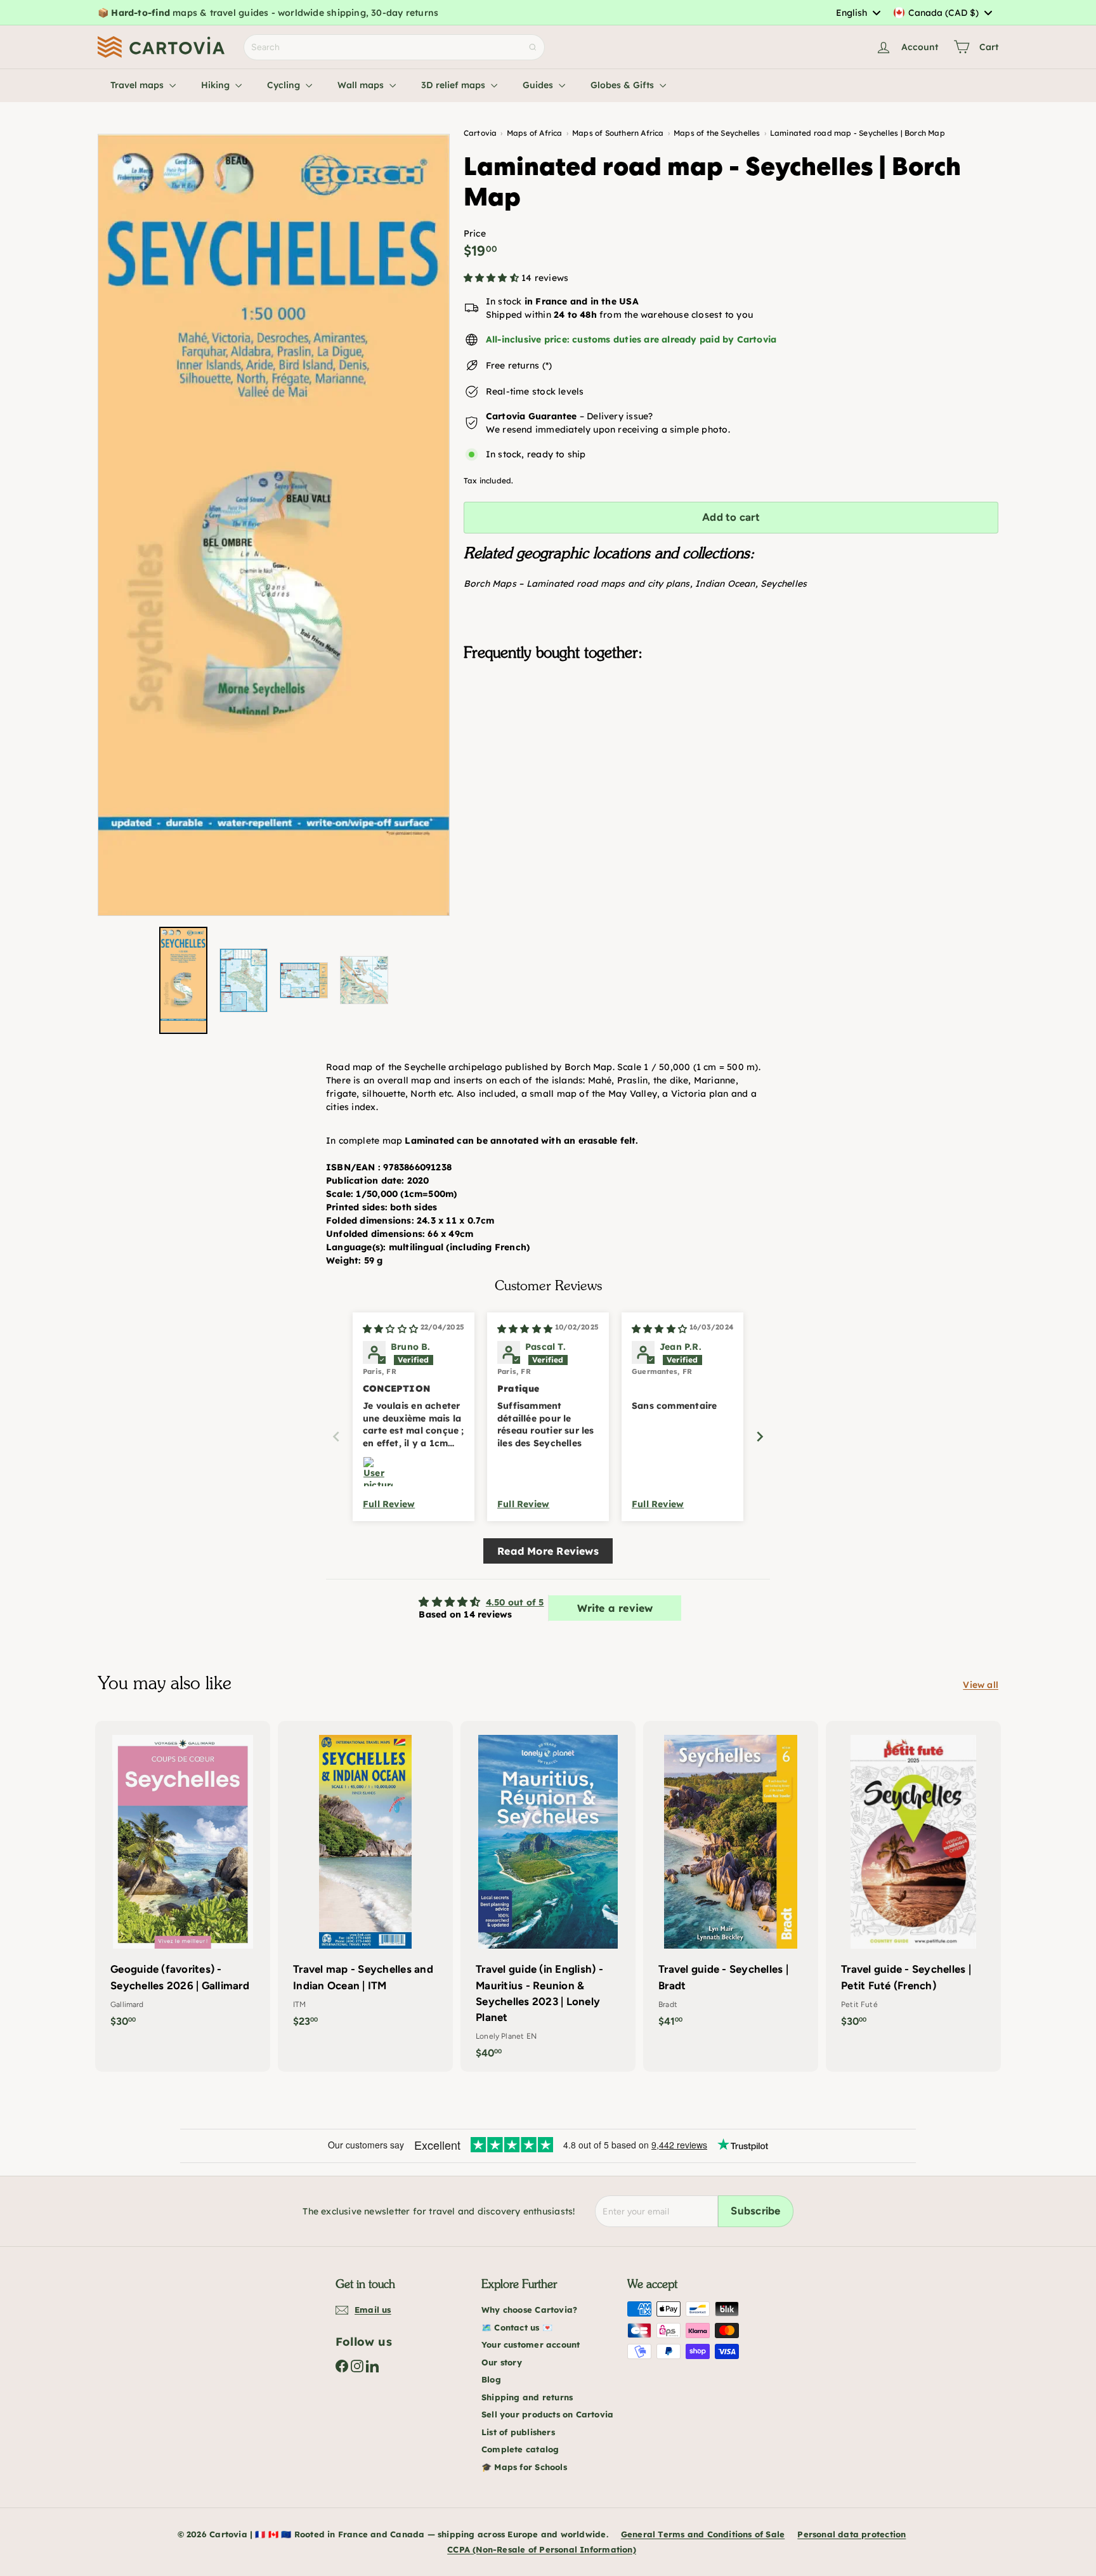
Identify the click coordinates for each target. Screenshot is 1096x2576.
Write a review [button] (615, 1608)
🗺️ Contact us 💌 (517, 2327)
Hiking (217, 85)
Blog (491, 2379)
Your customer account (531, 2344)
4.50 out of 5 (515, 1602)
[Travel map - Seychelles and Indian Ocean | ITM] (365, 1880)
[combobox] (858, 13)
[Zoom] (274, 525)
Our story (502, 2362)
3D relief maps (454, 85)
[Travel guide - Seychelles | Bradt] (731, 1880)
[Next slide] (760, 1436)
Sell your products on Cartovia (547, 2414)
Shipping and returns (527, 2397)
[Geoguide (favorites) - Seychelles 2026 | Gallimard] (183, 1880)
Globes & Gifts (623, 85)
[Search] (533, 47)
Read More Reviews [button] (548, 1551)
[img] (390, 1329)
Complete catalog (520, 2449)
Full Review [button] (389, 1504)
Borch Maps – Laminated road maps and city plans (577, 584)
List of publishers (518, 2432)
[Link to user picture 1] (378, 1472)
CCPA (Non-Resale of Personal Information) (542, 2549)
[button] (493, 278)
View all (981, 1685)
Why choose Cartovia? (529, 2310)
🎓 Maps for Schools (524, 2467)
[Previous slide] (336, 1436)
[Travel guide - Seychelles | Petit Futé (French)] (913, 1880)
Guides (539, 85)
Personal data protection (851, 2534)
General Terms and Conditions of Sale (703, 2534)
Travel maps (138, 85)
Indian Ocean (725, 584)
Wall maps (362, 85)
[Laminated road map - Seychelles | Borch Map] (731, 735)
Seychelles (784, 584)
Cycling (285, 85)
